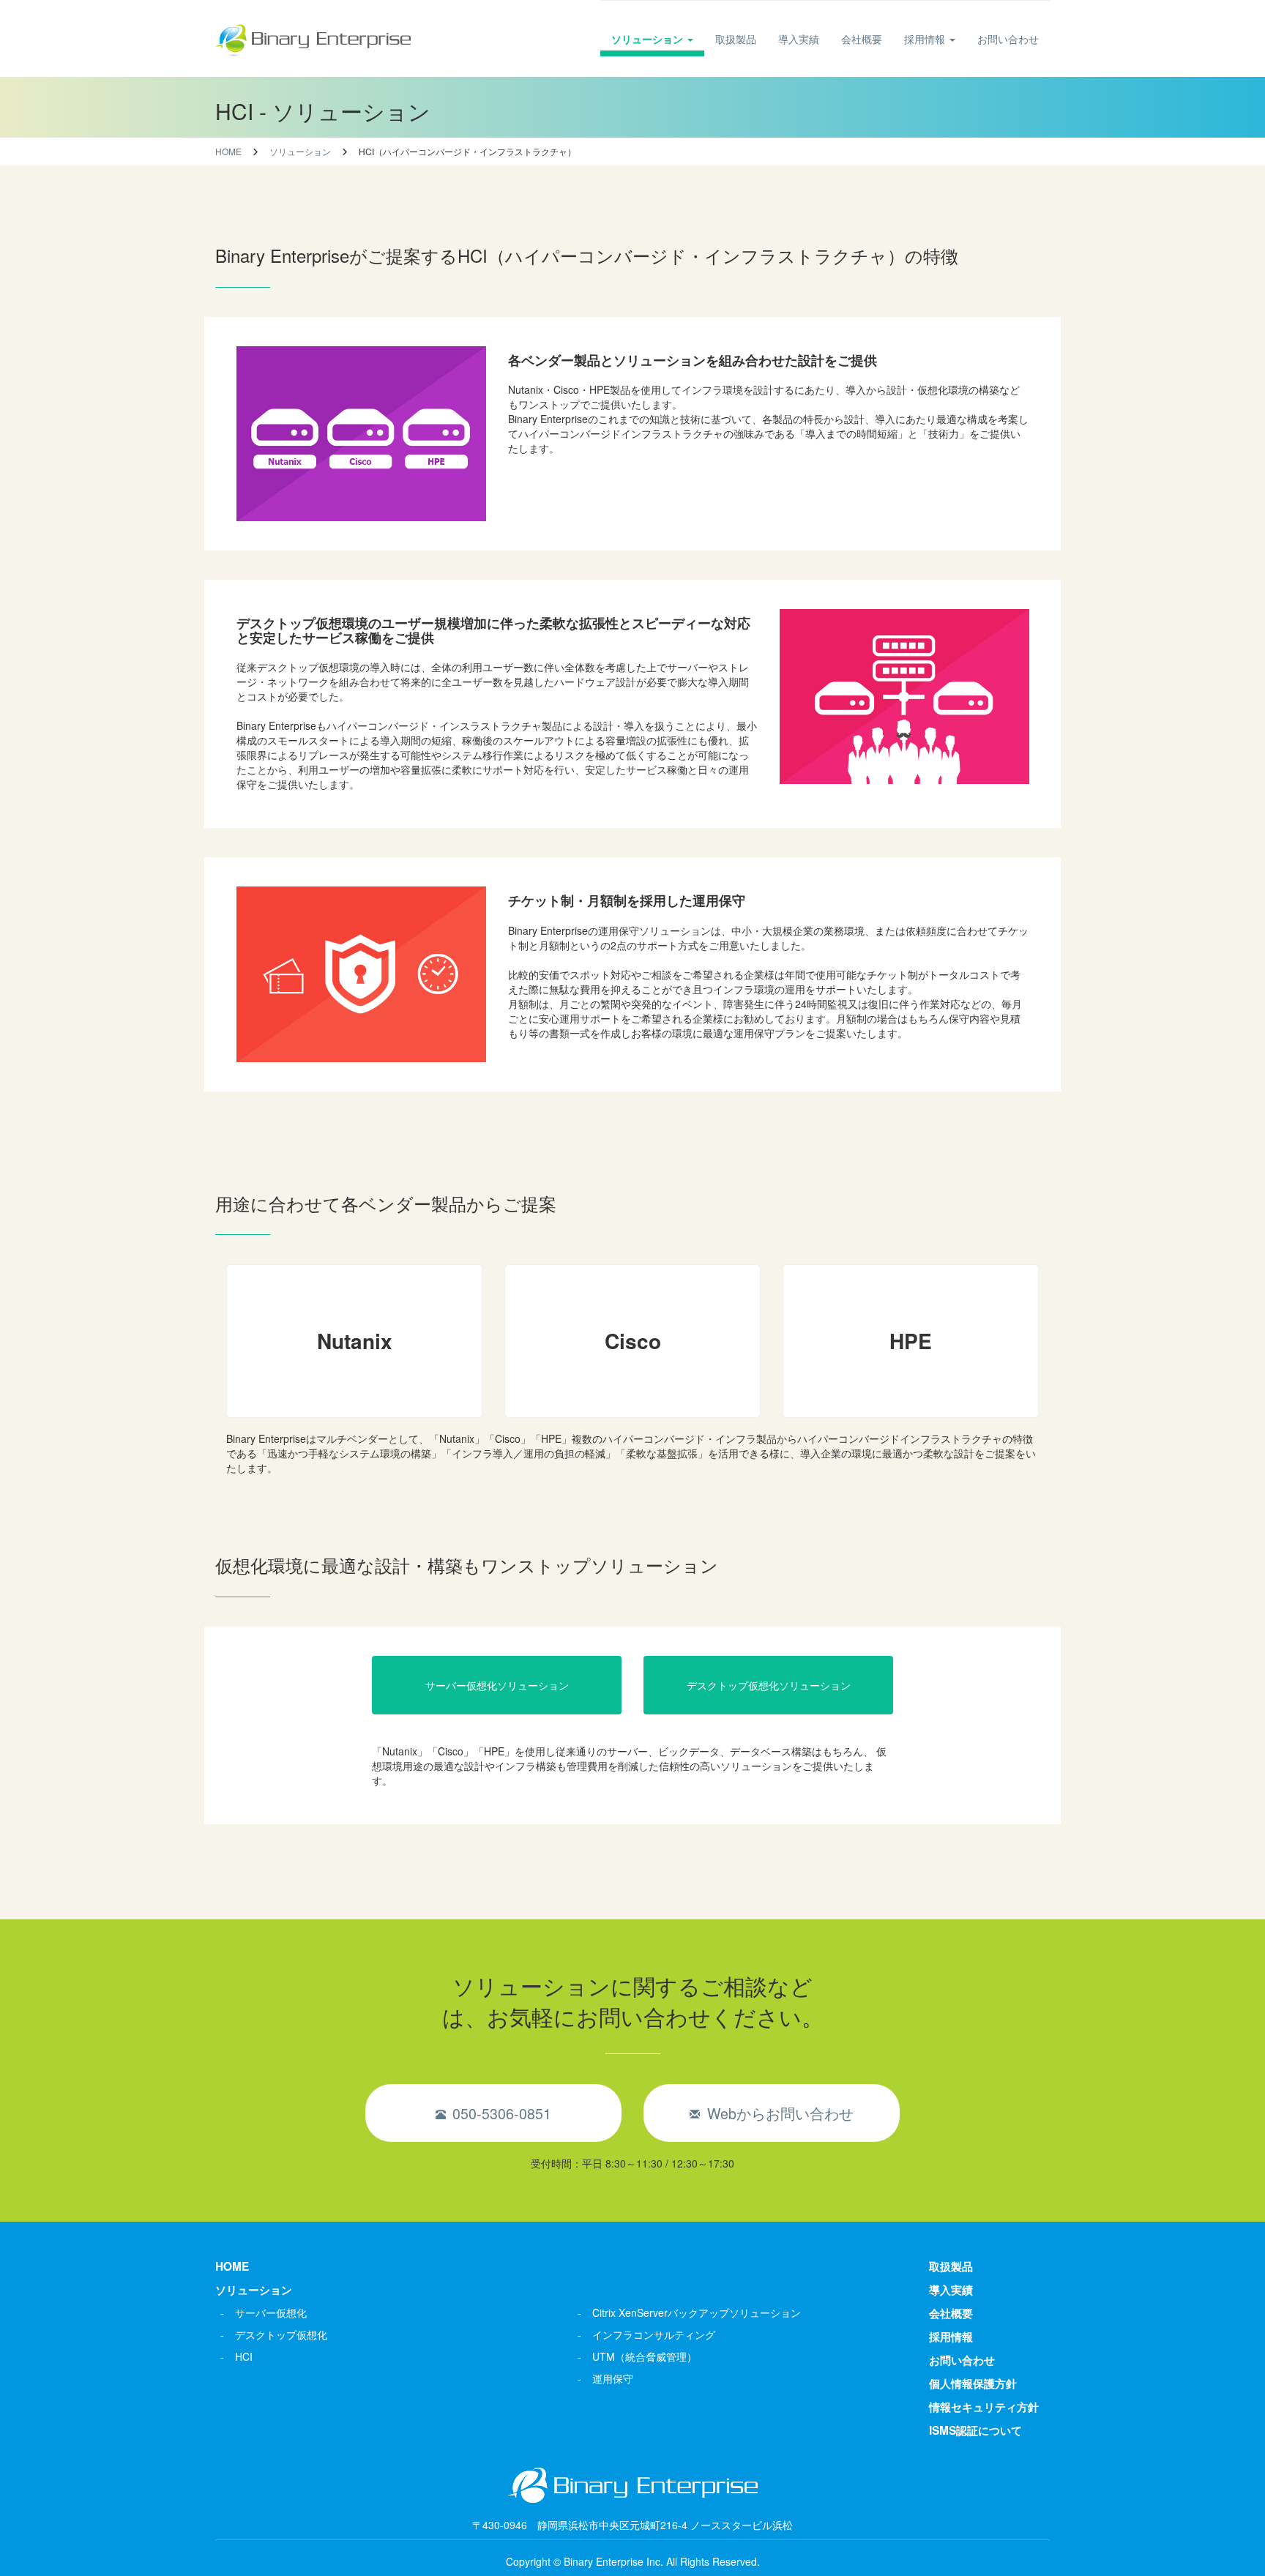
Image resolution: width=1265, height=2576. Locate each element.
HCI (244, 2356)
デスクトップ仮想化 (281, 2334)
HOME (232, 2266)
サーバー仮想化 (271, 2312)
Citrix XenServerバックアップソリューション (697, 2312)
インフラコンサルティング (654, 2334)
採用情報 (926, 39)
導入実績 (799, 39)
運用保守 (613, 2378)
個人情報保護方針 (973, 2383)
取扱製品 (736, 39)
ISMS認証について (975, 2430)
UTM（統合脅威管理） (645, 2356)
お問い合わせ (1008, 39)
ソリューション (649, 39)
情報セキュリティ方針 (984, 2407)
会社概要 (862, 39)
